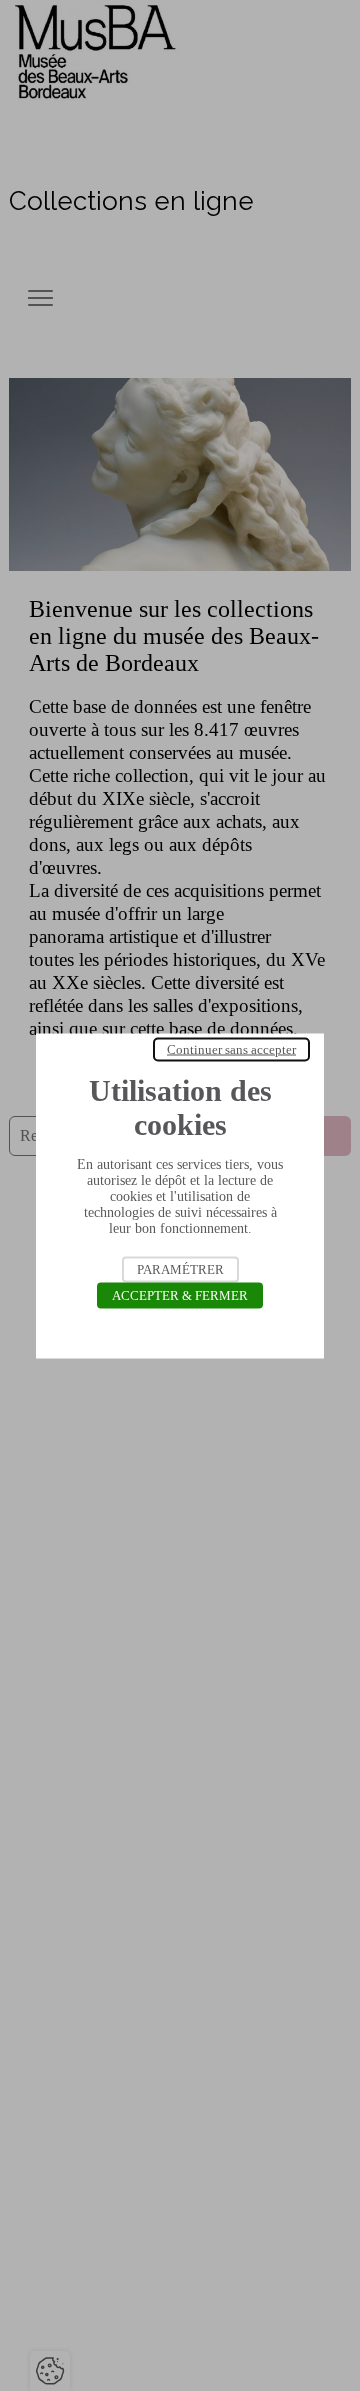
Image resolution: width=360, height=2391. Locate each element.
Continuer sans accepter (231, 1048)
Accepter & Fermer (180, 1294)
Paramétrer (180, 1268)
